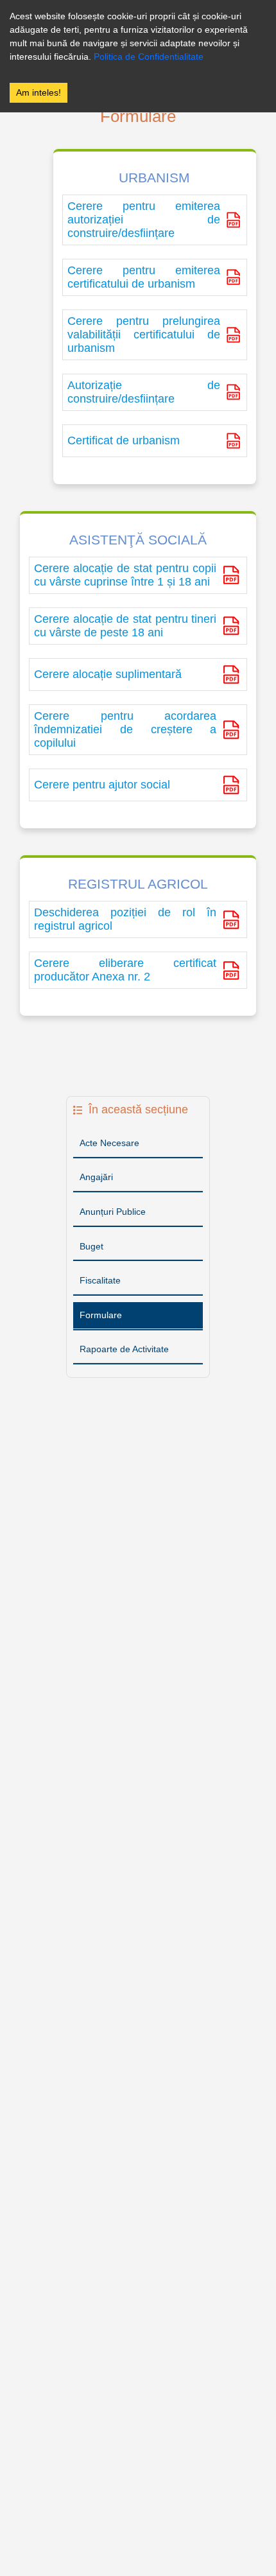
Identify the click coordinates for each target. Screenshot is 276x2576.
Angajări (96, 1177)
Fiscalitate (100, 1280)
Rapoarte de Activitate (124, 1349)
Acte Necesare (109, 1143)
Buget (91, 1246)
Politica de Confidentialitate (149, 57)
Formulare (101, 1315)
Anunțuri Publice (113, 1212)
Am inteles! (39, 92)
